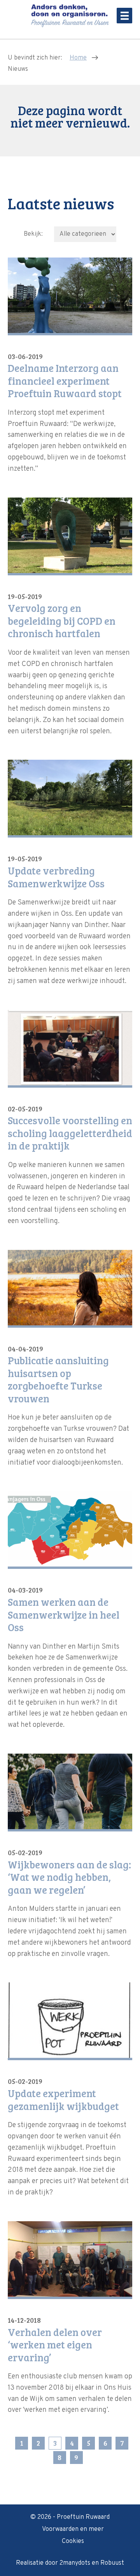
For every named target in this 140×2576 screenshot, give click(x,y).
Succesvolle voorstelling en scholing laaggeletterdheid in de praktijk (70, 1133)
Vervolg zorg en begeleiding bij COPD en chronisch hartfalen (62, 621)
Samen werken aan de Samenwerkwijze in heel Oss (64, 1615)
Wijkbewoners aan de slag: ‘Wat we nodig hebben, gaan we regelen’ (69, 1877)
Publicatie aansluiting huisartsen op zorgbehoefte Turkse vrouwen (58, 1379)
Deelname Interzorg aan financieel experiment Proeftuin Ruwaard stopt (65, 381)
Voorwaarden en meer (73, 2529)
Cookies (73, 2541)
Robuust (112, 2563)
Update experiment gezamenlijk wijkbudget (63, 2100)
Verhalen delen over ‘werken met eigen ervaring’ (55, 2345)
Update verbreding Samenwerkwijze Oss (56, 877)
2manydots (75, 2563)
